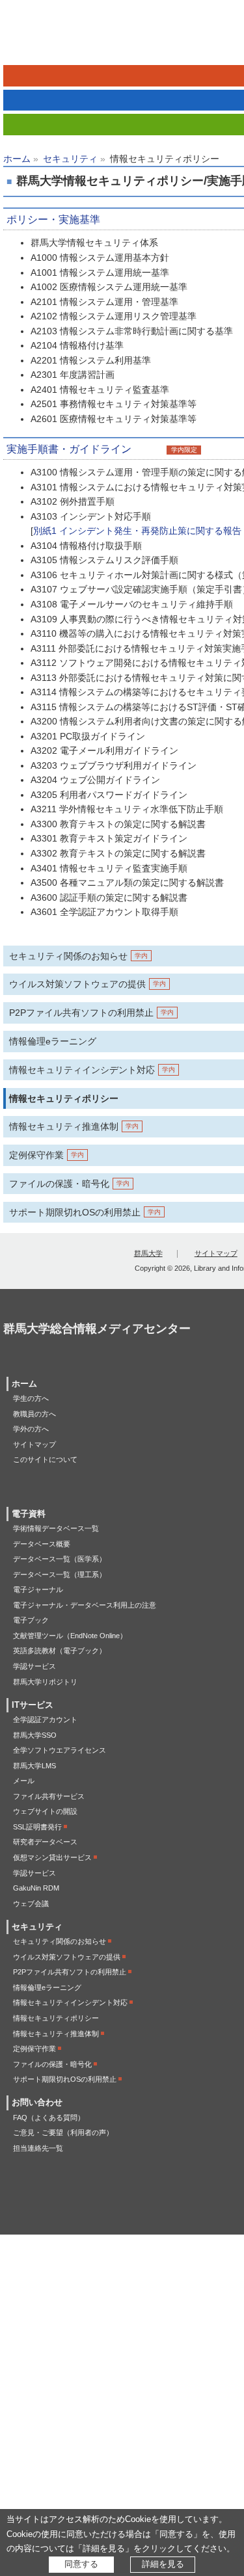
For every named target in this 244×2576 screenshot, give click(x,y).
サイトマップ (216, 1253)
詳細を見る (163, 2564)
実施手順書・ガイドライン (69, 449)
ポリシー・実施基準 (53, 219)
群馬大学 (148, 1253)
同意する (81, 2564)
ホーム (17, 159)
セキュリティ (70, 159)
